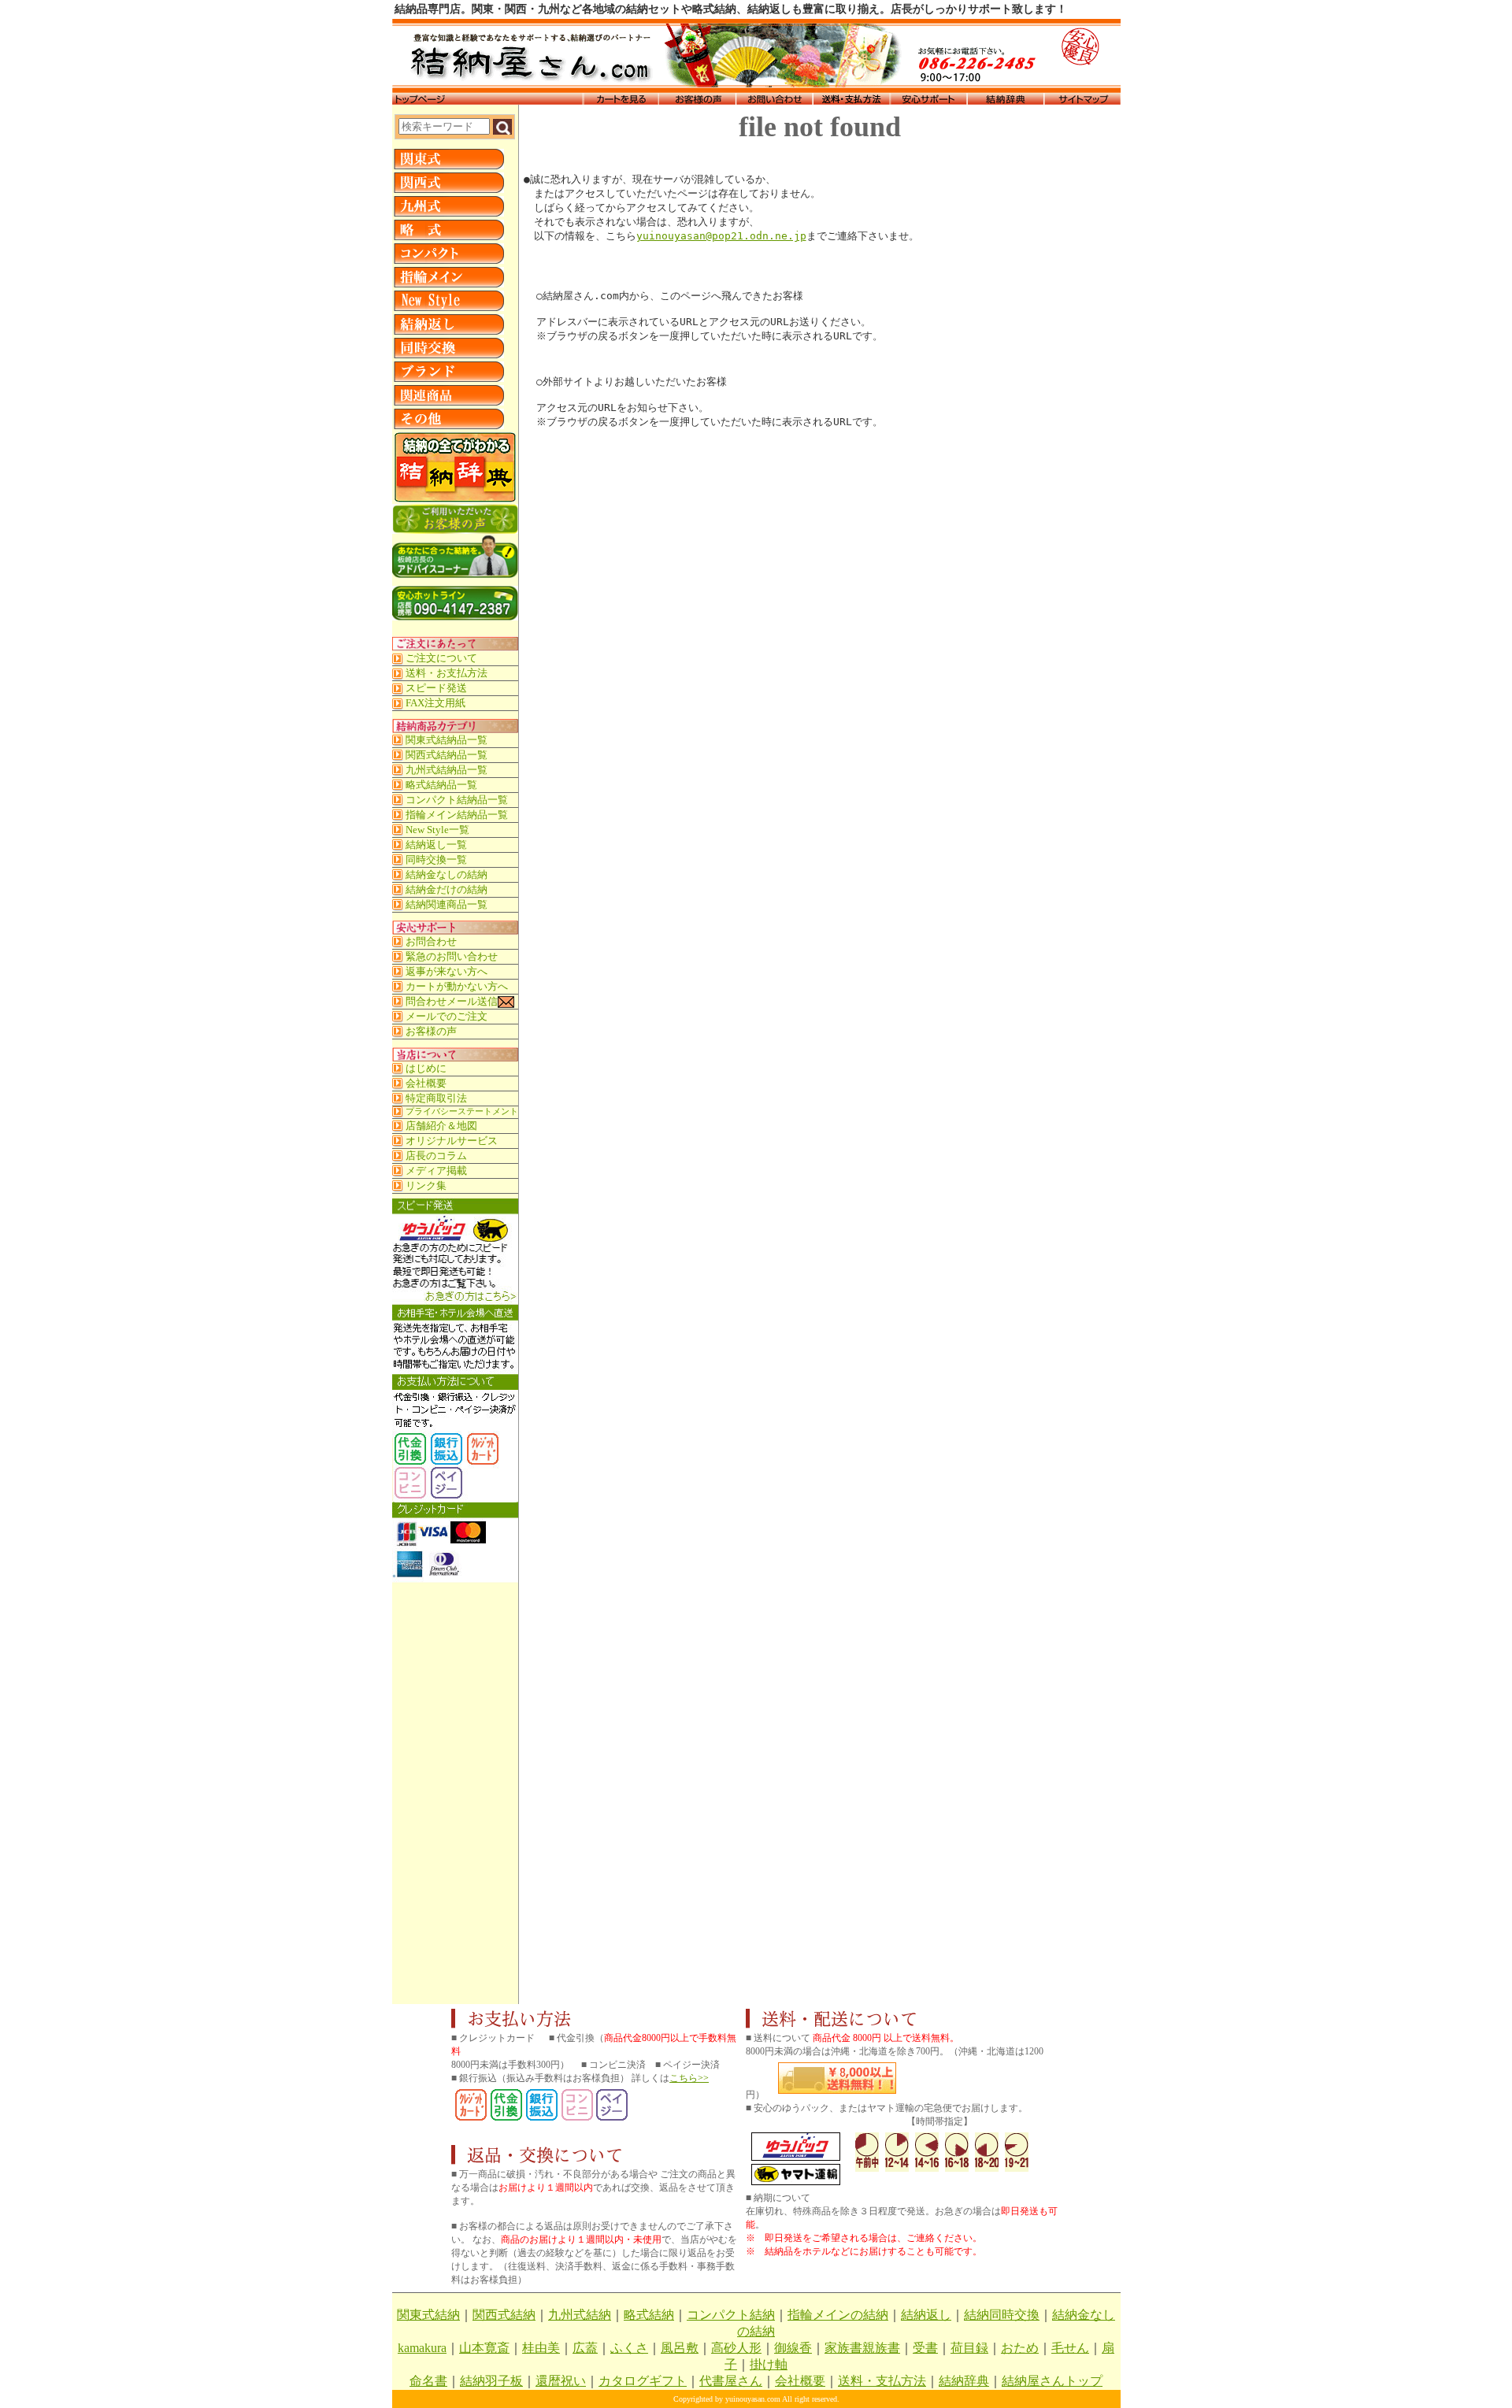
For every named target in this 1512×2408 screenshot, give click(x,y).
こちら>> (689, 2078)
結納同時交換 (1002, 2315)
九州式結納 (580, 2315)
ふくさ (629, 2348)
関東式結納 (428, 2315)
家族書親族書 (862, 2348)
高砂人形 (736, 2348)
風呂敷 (680, 2348)
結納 (1014, 2381)
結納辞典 (964, 2381)
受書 (925, 2348)
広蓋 (585, 2348)
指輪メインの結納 (838, 2315)
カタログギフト (643, 2381)
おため (1020, 2348)
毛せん (1070, 2348)
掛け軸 (769, 2364)
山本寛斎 (484, 2348)
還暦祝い (561, 2381)
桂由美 (541, 2348)
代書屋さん (731, 2381)
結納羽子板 (491, 2381)
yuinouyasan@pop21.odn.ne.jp (721, 236)
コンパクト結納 (731, 2315)
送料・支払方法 (882, 2381)
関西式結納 (504, 2315)
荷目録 (969, 2348)
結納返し (926, 2315)
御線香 (793, 2348)
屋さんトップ (1065, 2381)
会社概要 (800, 2381)
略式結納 (649, 2315)
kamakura (422, 2348)
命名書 (428, 2381)
